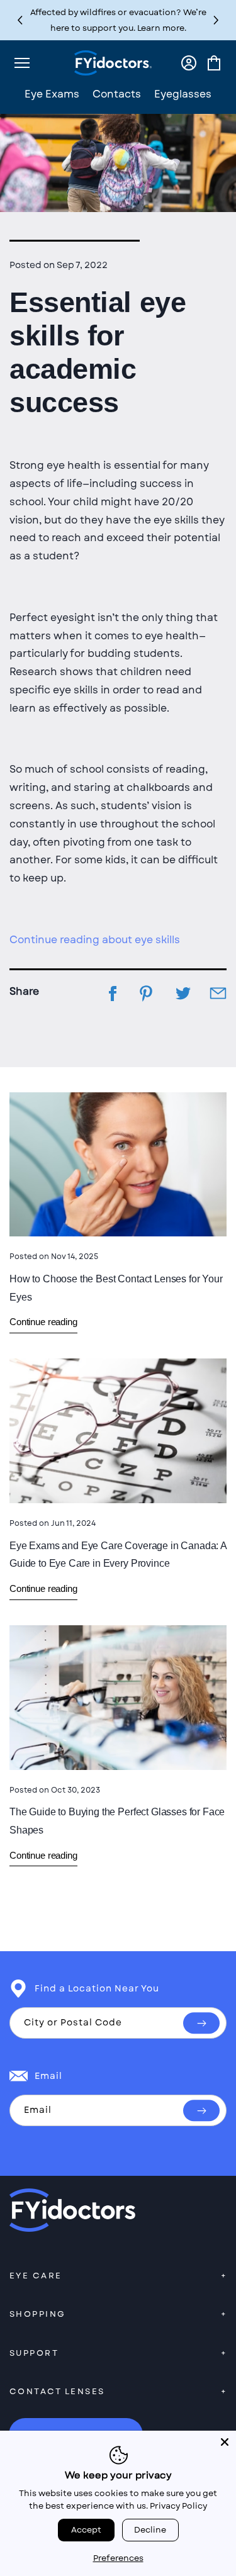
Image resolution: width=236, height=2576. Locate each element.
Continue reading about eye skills (95, 940)
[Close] (225, 2442)
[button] (216, 20)
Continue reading (43, 1322)
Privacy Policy (178, 2506)
